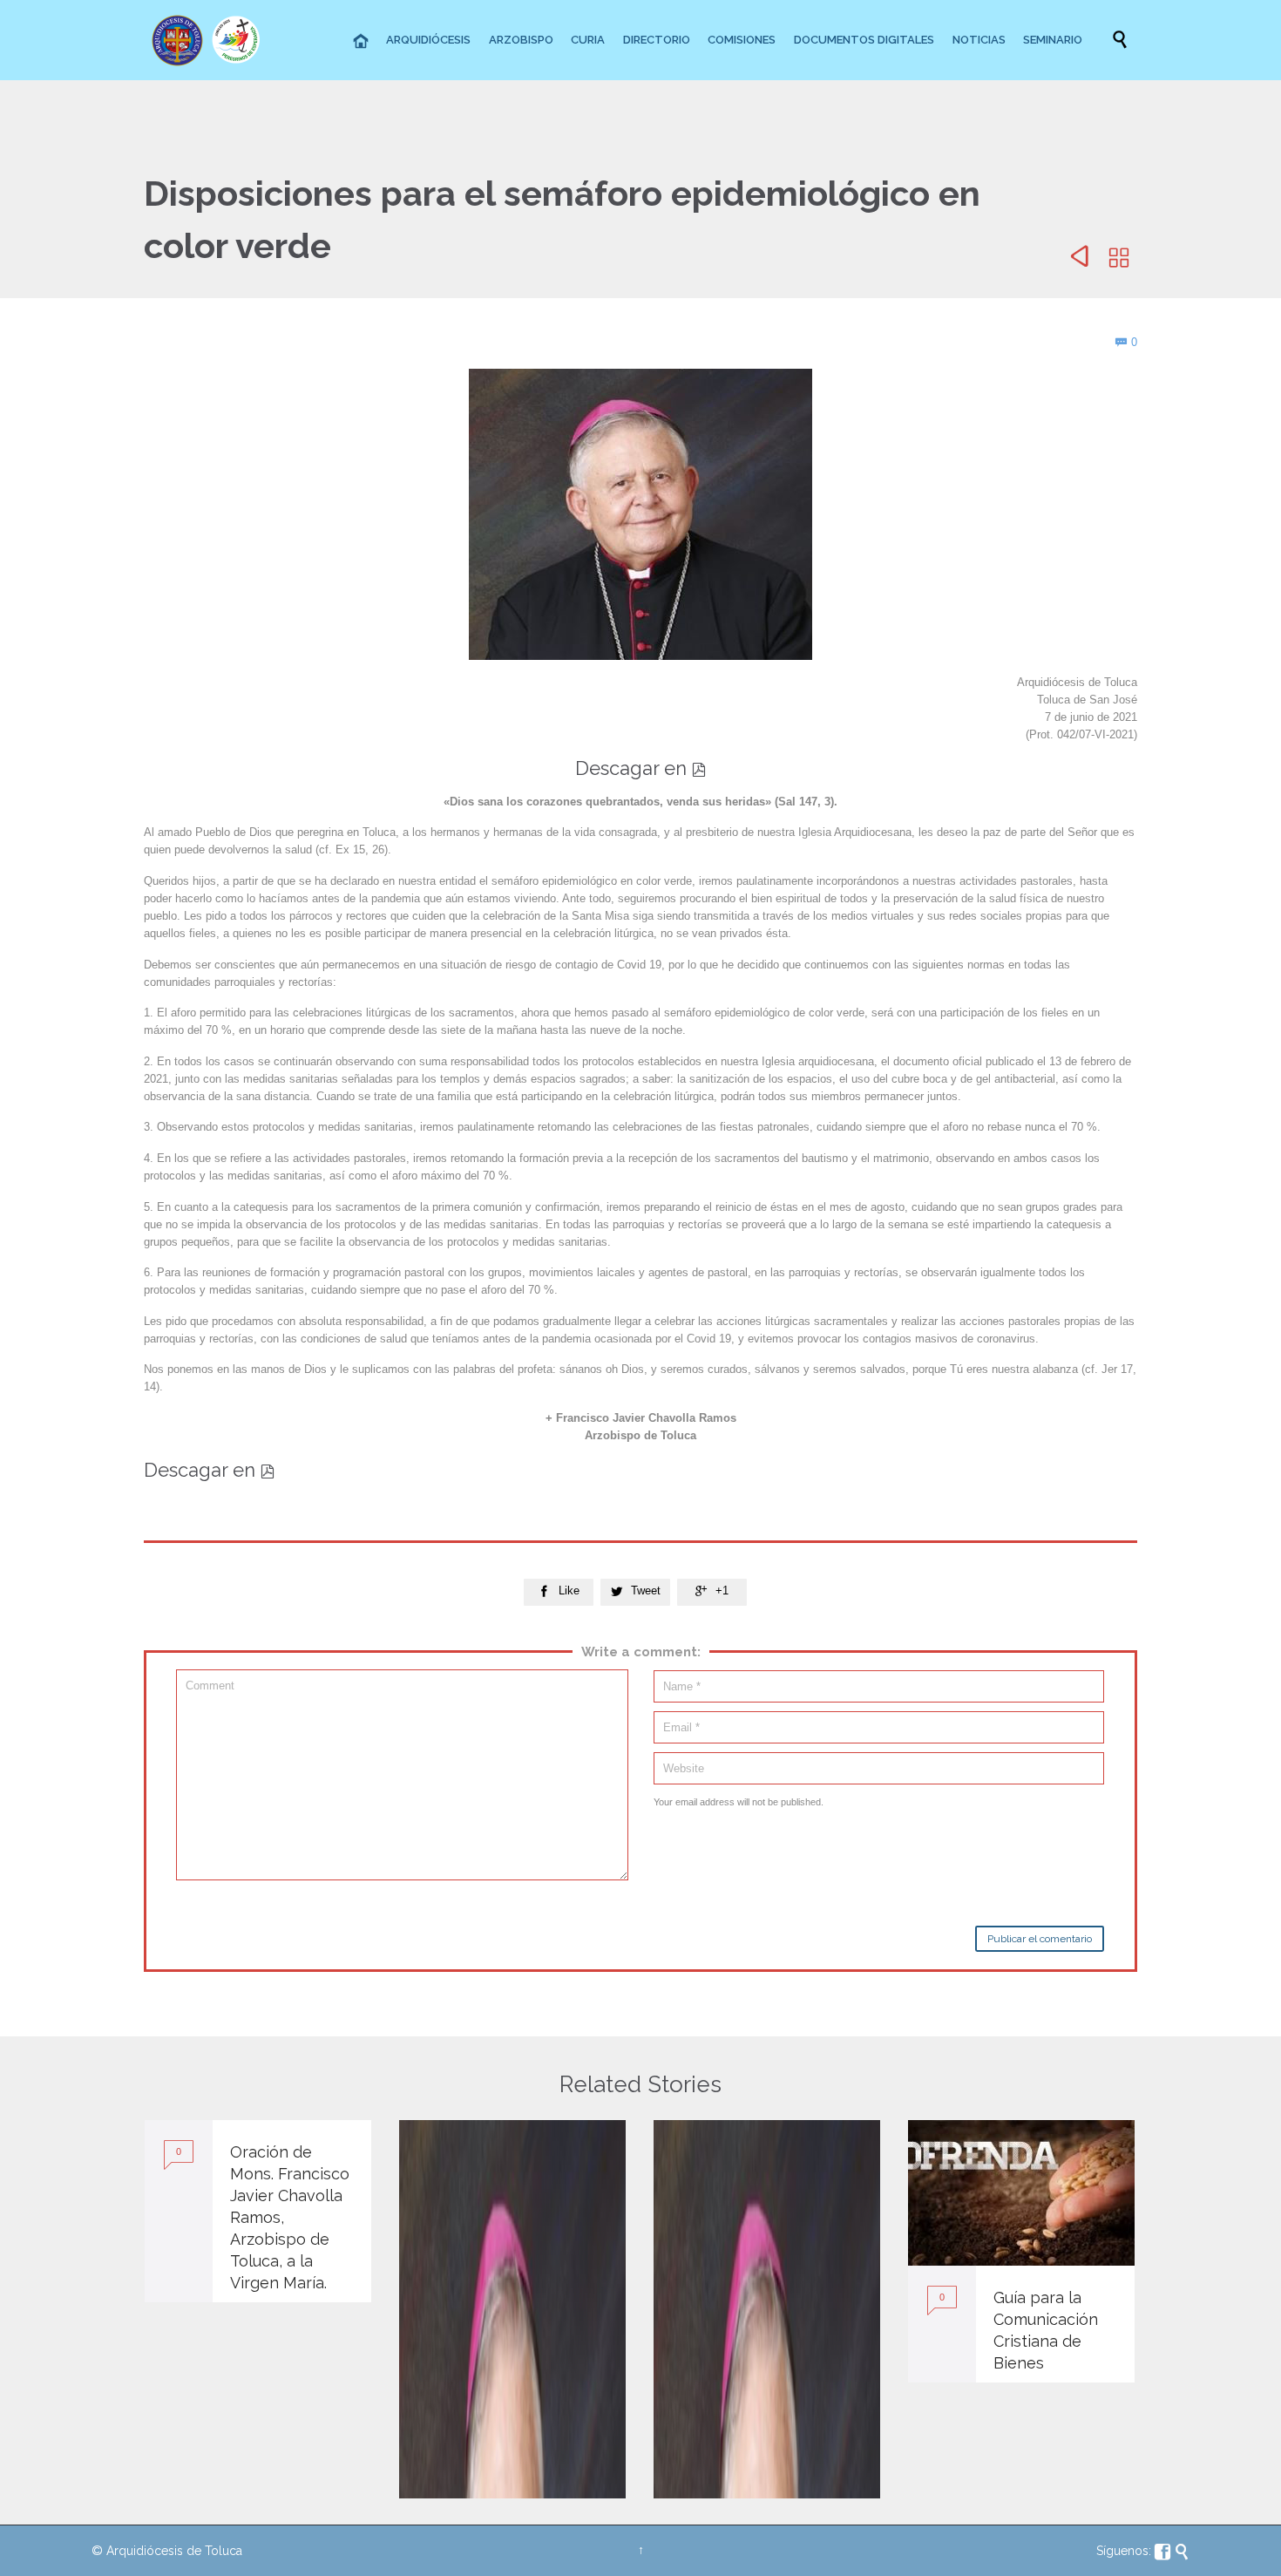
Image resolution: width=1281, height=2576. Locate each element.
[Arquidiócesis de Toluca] (209, 40)
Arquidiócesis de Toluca (174, 2551)
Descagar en (640, 768)
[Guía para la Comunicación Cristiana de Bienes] (1021, 2193)
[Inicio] (362, 42)
